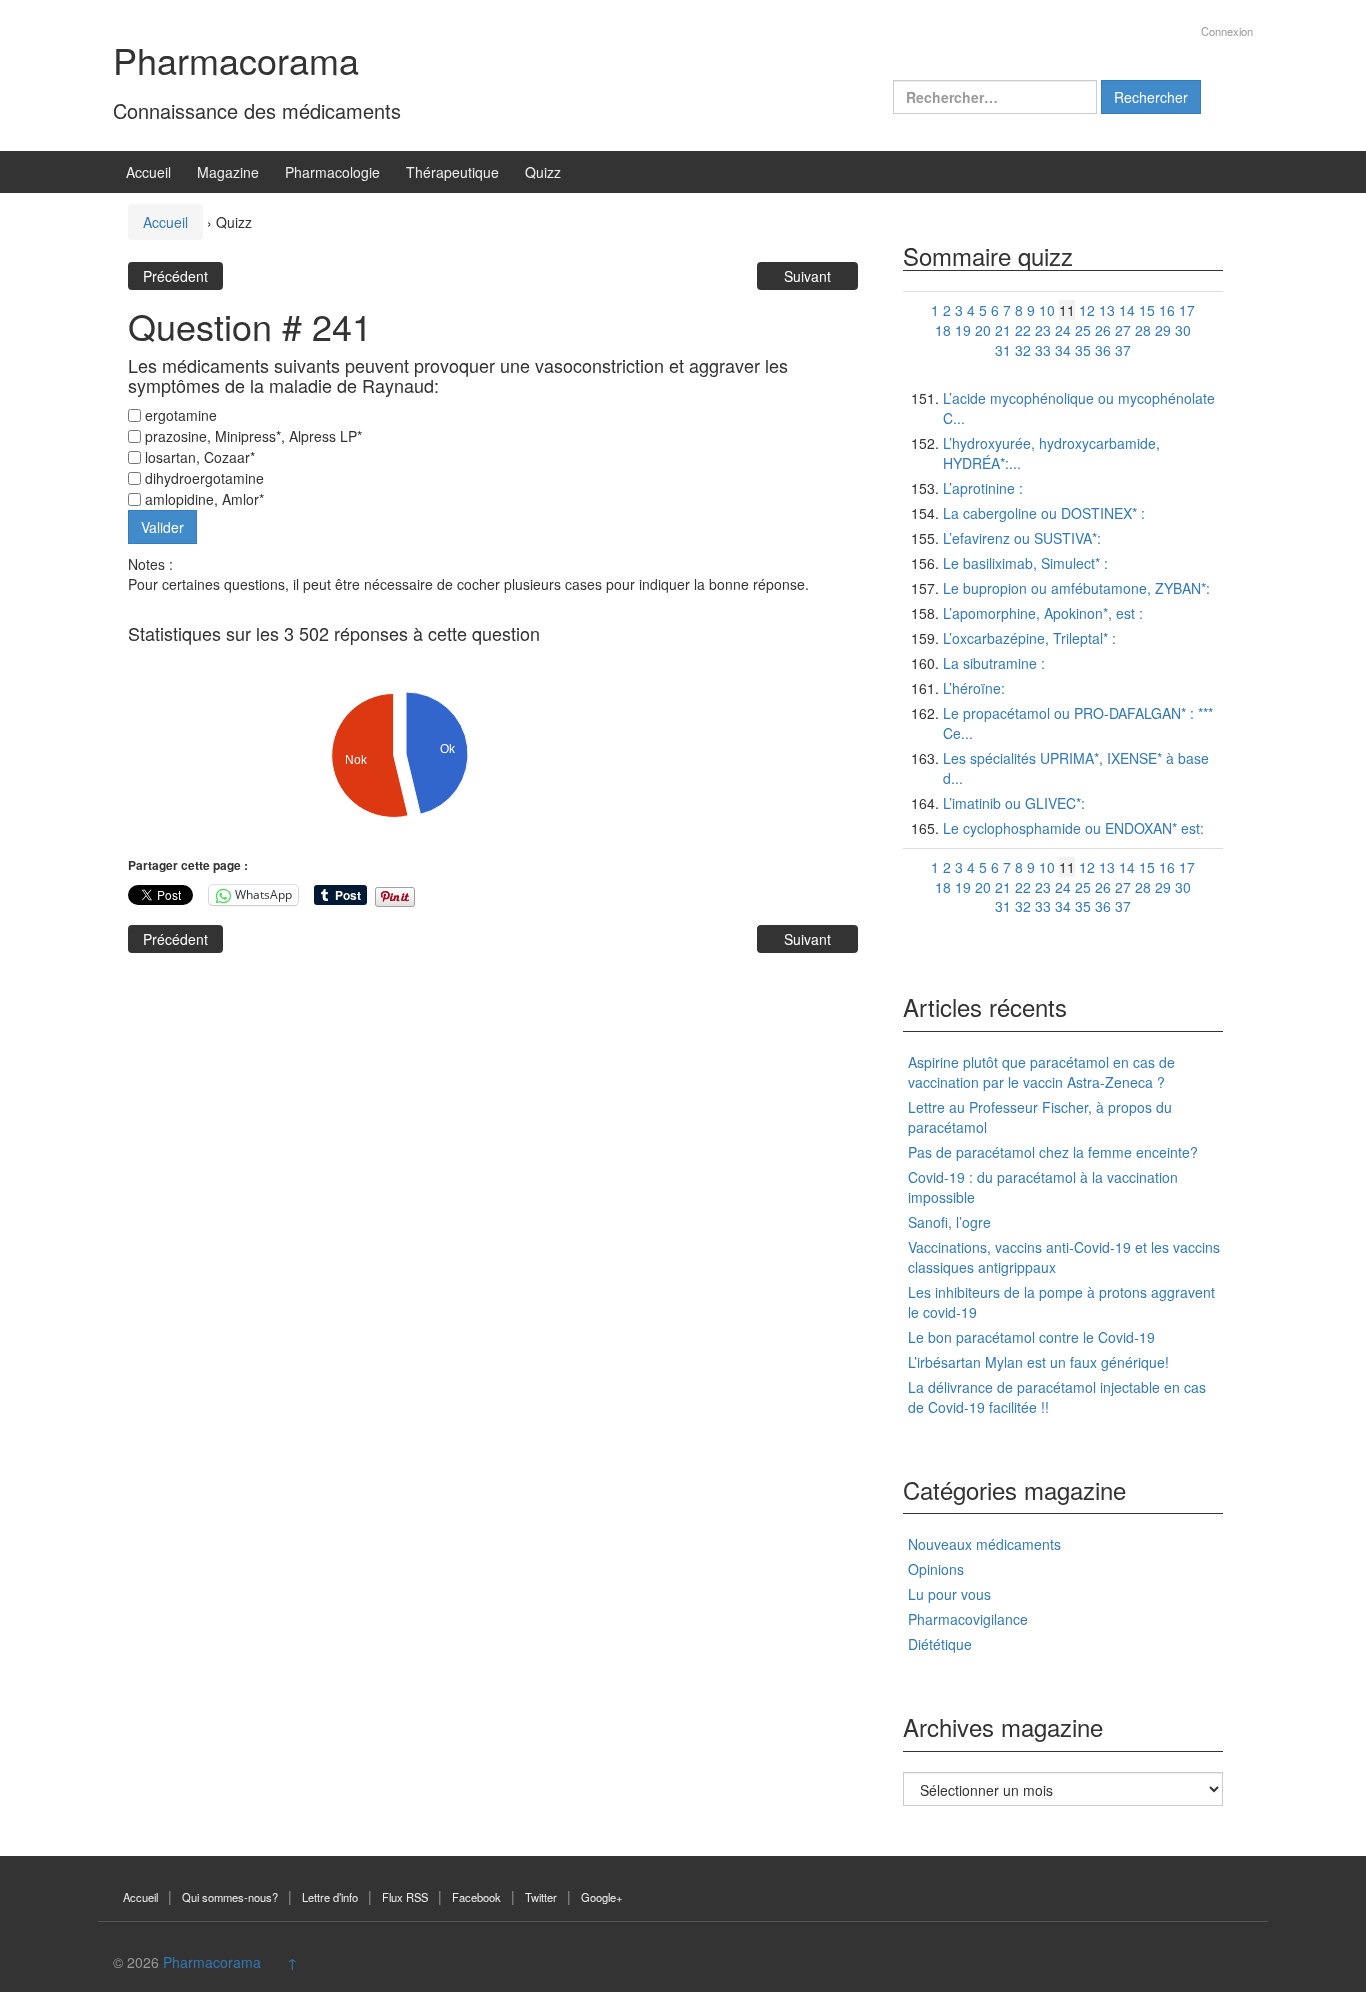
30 (1183, 330)
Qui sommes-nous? (230, 1897)
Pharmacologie (332, 172)
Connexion (1227, 31)
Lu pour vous (949, 1594)
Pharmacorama (236, 59)
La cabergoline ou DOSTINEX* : (1044, 513)
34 (1063, 350)
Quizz (543, 172)
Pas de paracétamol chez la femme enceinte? (1053, 1152)
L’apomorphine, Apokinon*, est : (1043, 613)
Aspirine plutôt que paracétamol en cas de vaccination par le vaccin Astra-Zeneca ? (1041, 1072)
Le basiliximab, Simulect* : (1025, 563)
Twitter (541, 1897)
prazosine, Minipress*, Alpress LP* (251, 436)
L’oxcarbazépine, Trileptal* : (1029, 638)
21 (1003, 330)
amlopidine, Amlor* (202, 499)
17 (1187, 310)
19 (963, 330)
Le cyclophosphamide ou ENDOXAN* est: (1073, 828)
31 (1003, 350)
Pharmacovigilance (968, 1619)
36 (1103, 350)
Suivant (807, 276)
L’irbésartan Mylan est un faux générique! (1038, 1362)
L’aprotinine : (983, 488)
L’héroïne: (974, 688)
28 (1143, 330)
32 (1023, 350)
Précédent (175, 276)
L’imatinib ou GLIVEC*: (1014, 803)
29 (1163, 330)
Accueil (148, 172)
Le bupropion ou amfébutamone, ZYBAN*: (1076, 588)
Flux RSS (405, 1897)
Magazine (228, 172)
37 (1123, 350)
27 (1123, 330)
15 (1147, 310)
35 (1083, 350)
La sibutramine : (994, 663)
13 (1107, 310)
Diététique (940, 1644)
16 (1167, 310)
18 (943, 330)
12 (1087, 310)
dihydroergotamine (202, 478)
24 (1063, 330)
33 (1043, 350)
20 (983, 330)
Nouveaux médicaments (984, 1544)
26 (1103, 330)
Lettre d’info (330, 1897)
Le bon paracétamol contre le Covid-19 (1031, 1337)
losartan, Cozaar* (198, 457)
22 (1023, 330)
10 (1047, 310)
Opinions (936, 1569)
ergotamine (179, 415)
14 (1127, 310)
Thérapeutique (452, 172)
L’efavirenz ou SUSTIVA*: (1022, 538)
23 (1043, 330)
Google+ (602, 1897)
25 (1083, 330)
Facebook (476, 1897)
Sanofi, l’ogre (949, 1222)
